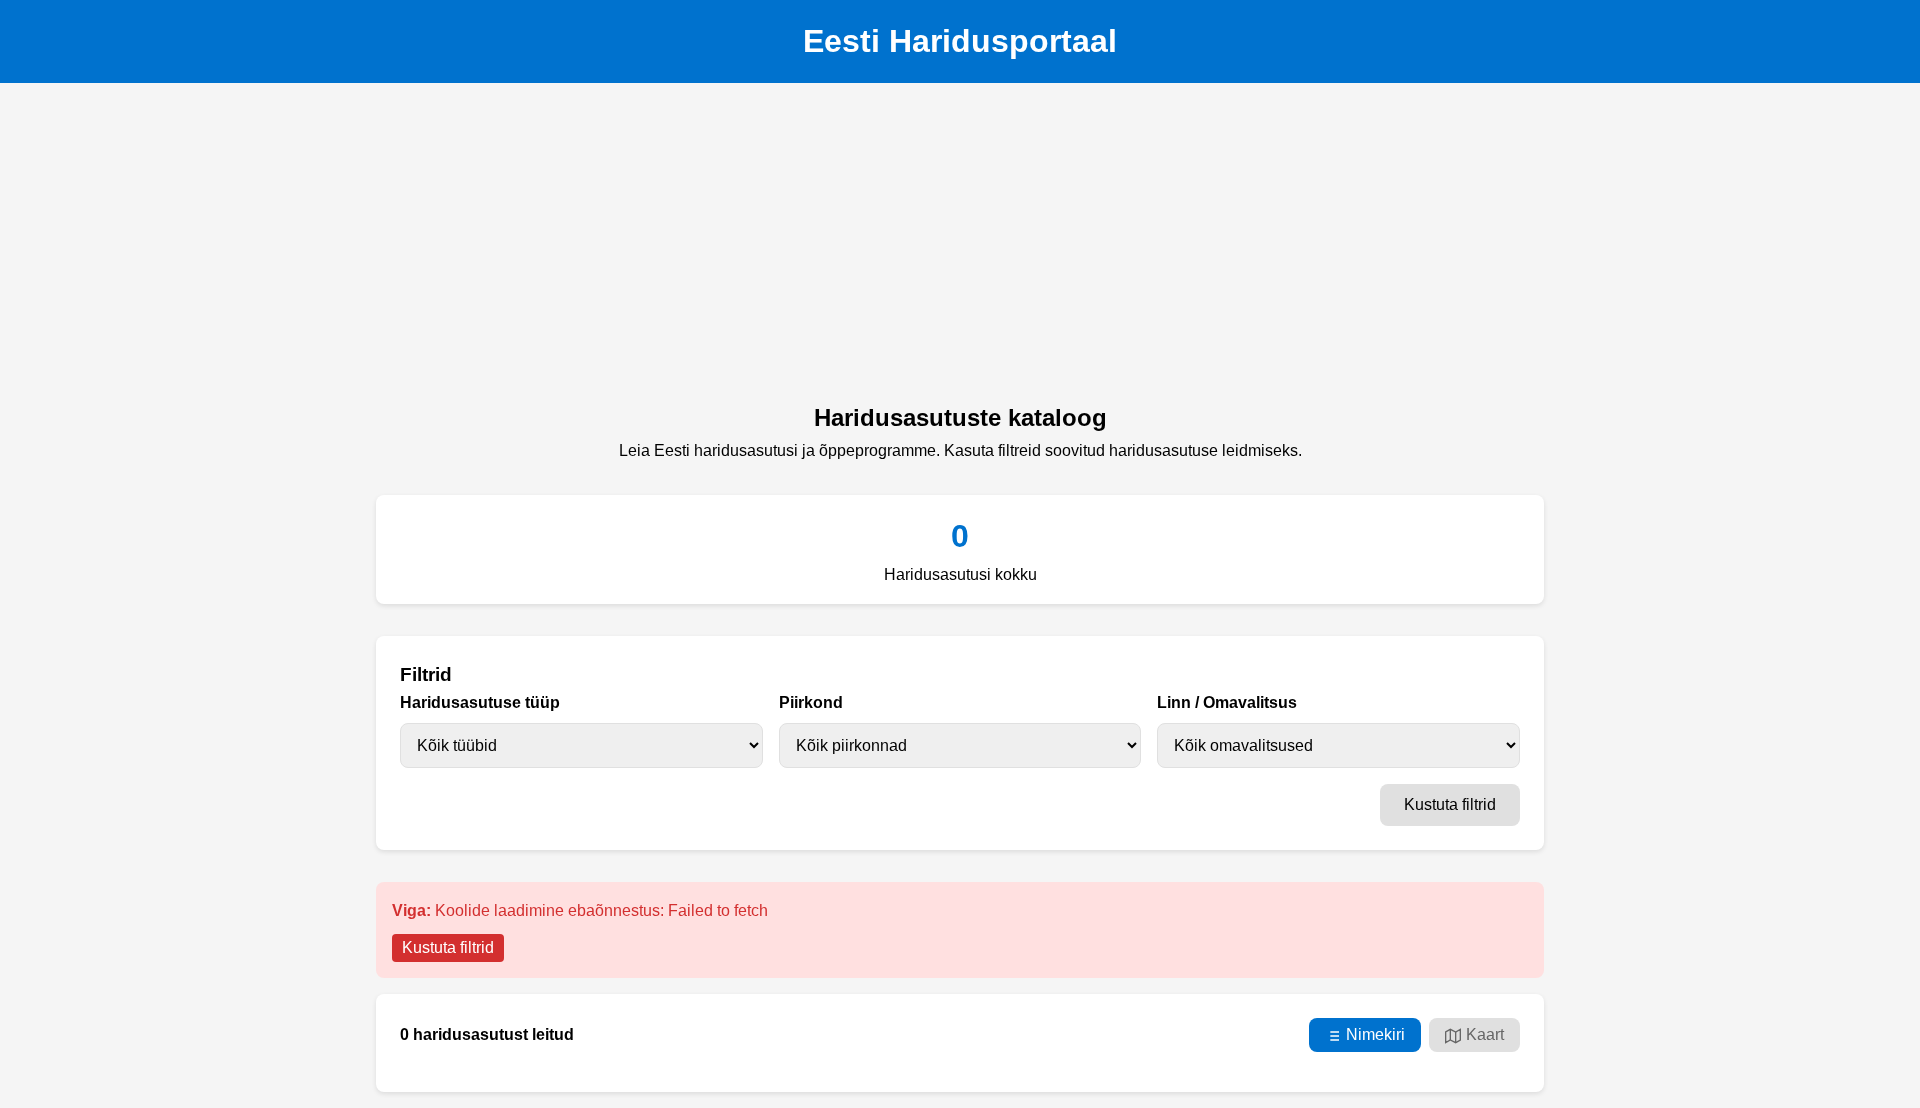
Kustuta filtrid (1450, 804)
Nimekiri (1375, 1034)
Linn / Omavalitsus (1227, 702)
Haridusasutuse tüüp (480, 702)
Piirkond (811, 702)
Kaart (1485, 1034)
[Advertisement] (960, 249)
